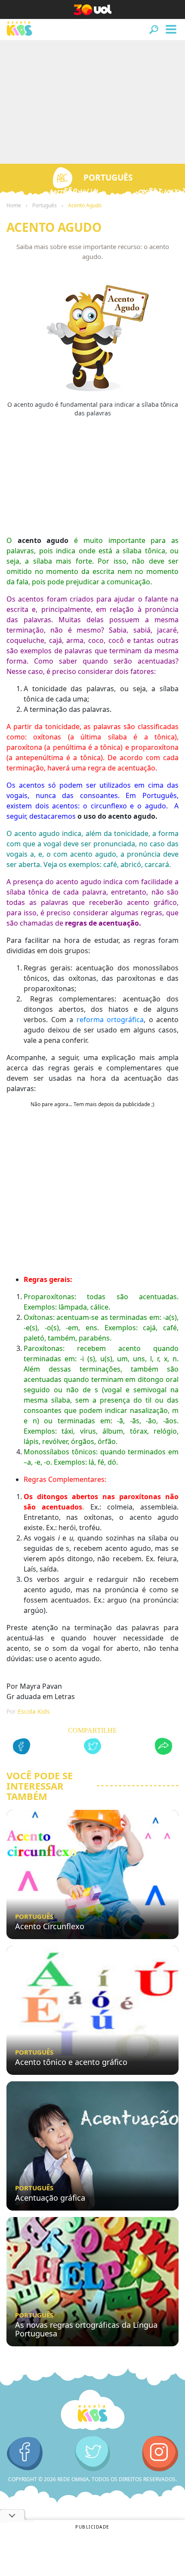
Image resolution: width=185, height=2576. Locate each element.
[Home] (92, 2410)
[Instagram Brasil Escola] (160, 2454)
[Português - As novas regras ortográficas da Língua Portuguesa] (92, 2282)
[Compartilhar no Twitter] (92, 1748)
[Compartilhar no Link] (163, 1748)
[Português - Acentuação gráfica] (92, 2146)
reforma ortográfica (110, 1020)
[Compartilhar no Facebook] (22, 1748)
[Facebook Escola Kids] (25, 2454)
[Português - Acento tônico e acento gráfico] (92, 2010)
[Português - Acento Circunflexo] (92, 1874)
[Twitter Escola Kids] (93, 2454)
